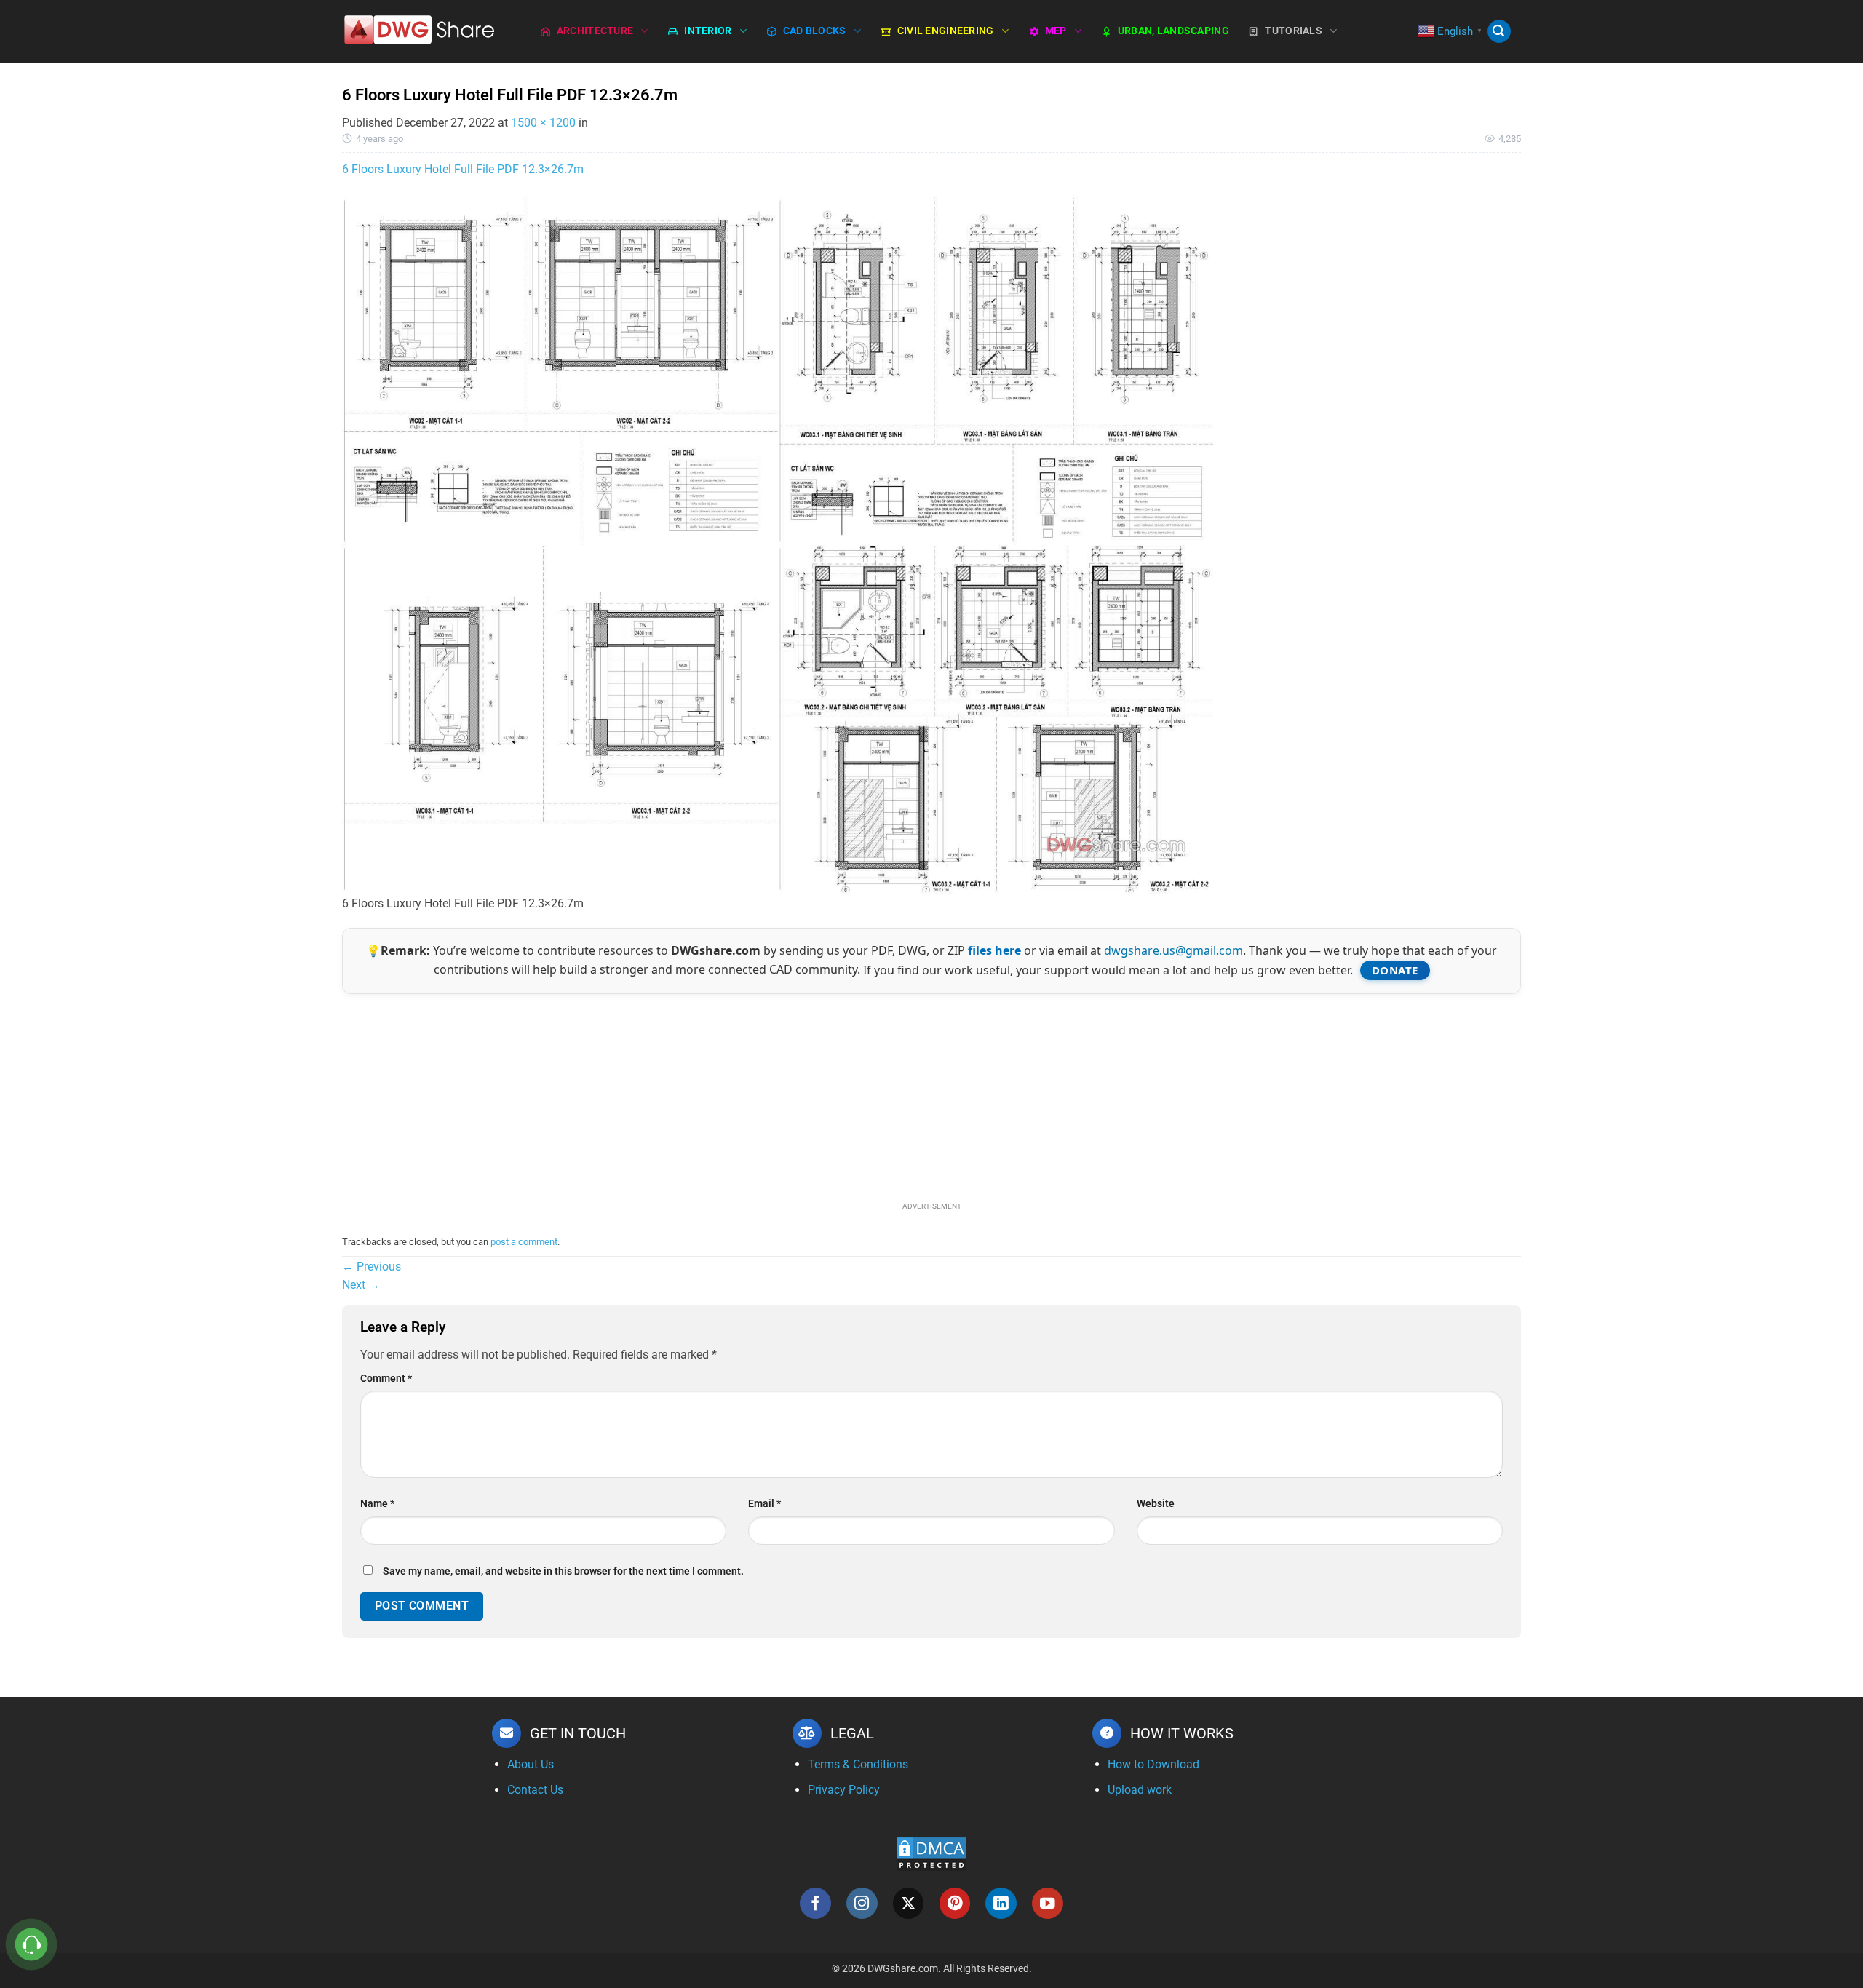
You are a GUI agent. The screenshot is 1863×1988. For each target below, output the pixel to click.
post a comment (524, 1242)
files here (994, 950)
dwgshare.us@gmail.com (1173, 950)
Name (377, 1504)
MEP (1056, 31)
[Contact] (32, 1945)
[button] (1499, 32)
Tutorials (1294, 31)
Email (764, 1504)
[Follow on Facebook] (815, 1903)
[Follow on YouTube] (1048, 1903)
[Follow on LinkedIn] (1001, 1903)
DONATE (1395, 970)
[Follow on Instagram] (862, 1903)
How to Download (1153, 1764)
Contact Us (535, 1790)
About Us (531, 1764)
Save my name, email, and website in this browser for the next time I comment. (563, 1571)
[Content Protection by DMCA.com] (931, 1854)
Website (1156, 1504)
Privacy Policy (844, 1790)
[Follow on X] (909, 1903)
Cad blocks (815, 31)
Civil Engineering (946, 31)
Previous (372, 1267)
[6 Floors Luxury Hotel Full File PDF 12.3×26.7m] (779, 544)
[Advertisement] (931, 1096)
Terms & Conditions (858, 1764)
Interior (708, 31)
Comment (386, 1379)
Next (361, 1285)
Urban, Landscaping (1173, 31)
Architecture (595, 31)
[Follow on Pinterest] (955, 1903)
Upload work (1140, 1790)
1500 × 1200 (543, 123)
